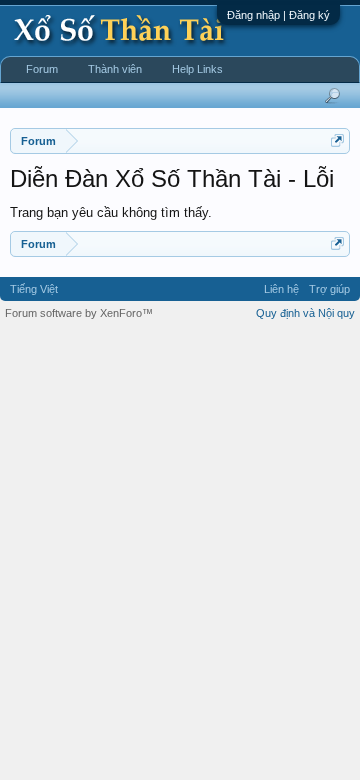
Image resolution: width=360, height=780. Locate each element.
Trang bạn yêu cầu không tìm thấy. (111, 212)
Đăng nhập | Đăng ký (278, 15)
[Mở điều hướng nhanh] (337, 140)
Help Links (197, 69)
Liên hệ (281, 289)
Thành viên (115, 69)
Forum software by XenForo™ (79, 313)
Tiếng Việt (34, 289)
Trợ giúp (329, 289)
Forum (42, 69)
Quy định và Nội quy (305, 313)
